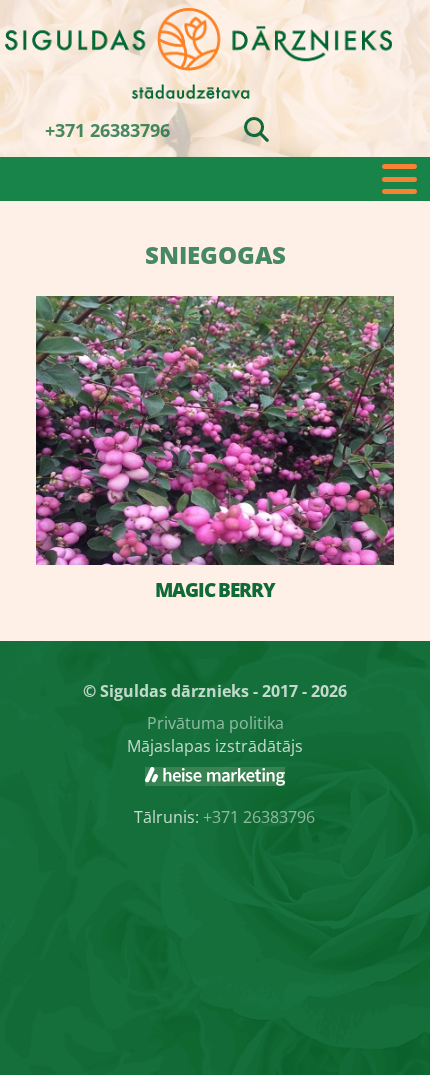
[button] (215, 179)
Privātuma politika (215, 723)
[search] (256, 129)
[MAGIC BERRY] (215, 430)
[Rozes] (215, 776)
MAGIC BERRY (214, 590)
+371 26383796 (107, 130)
